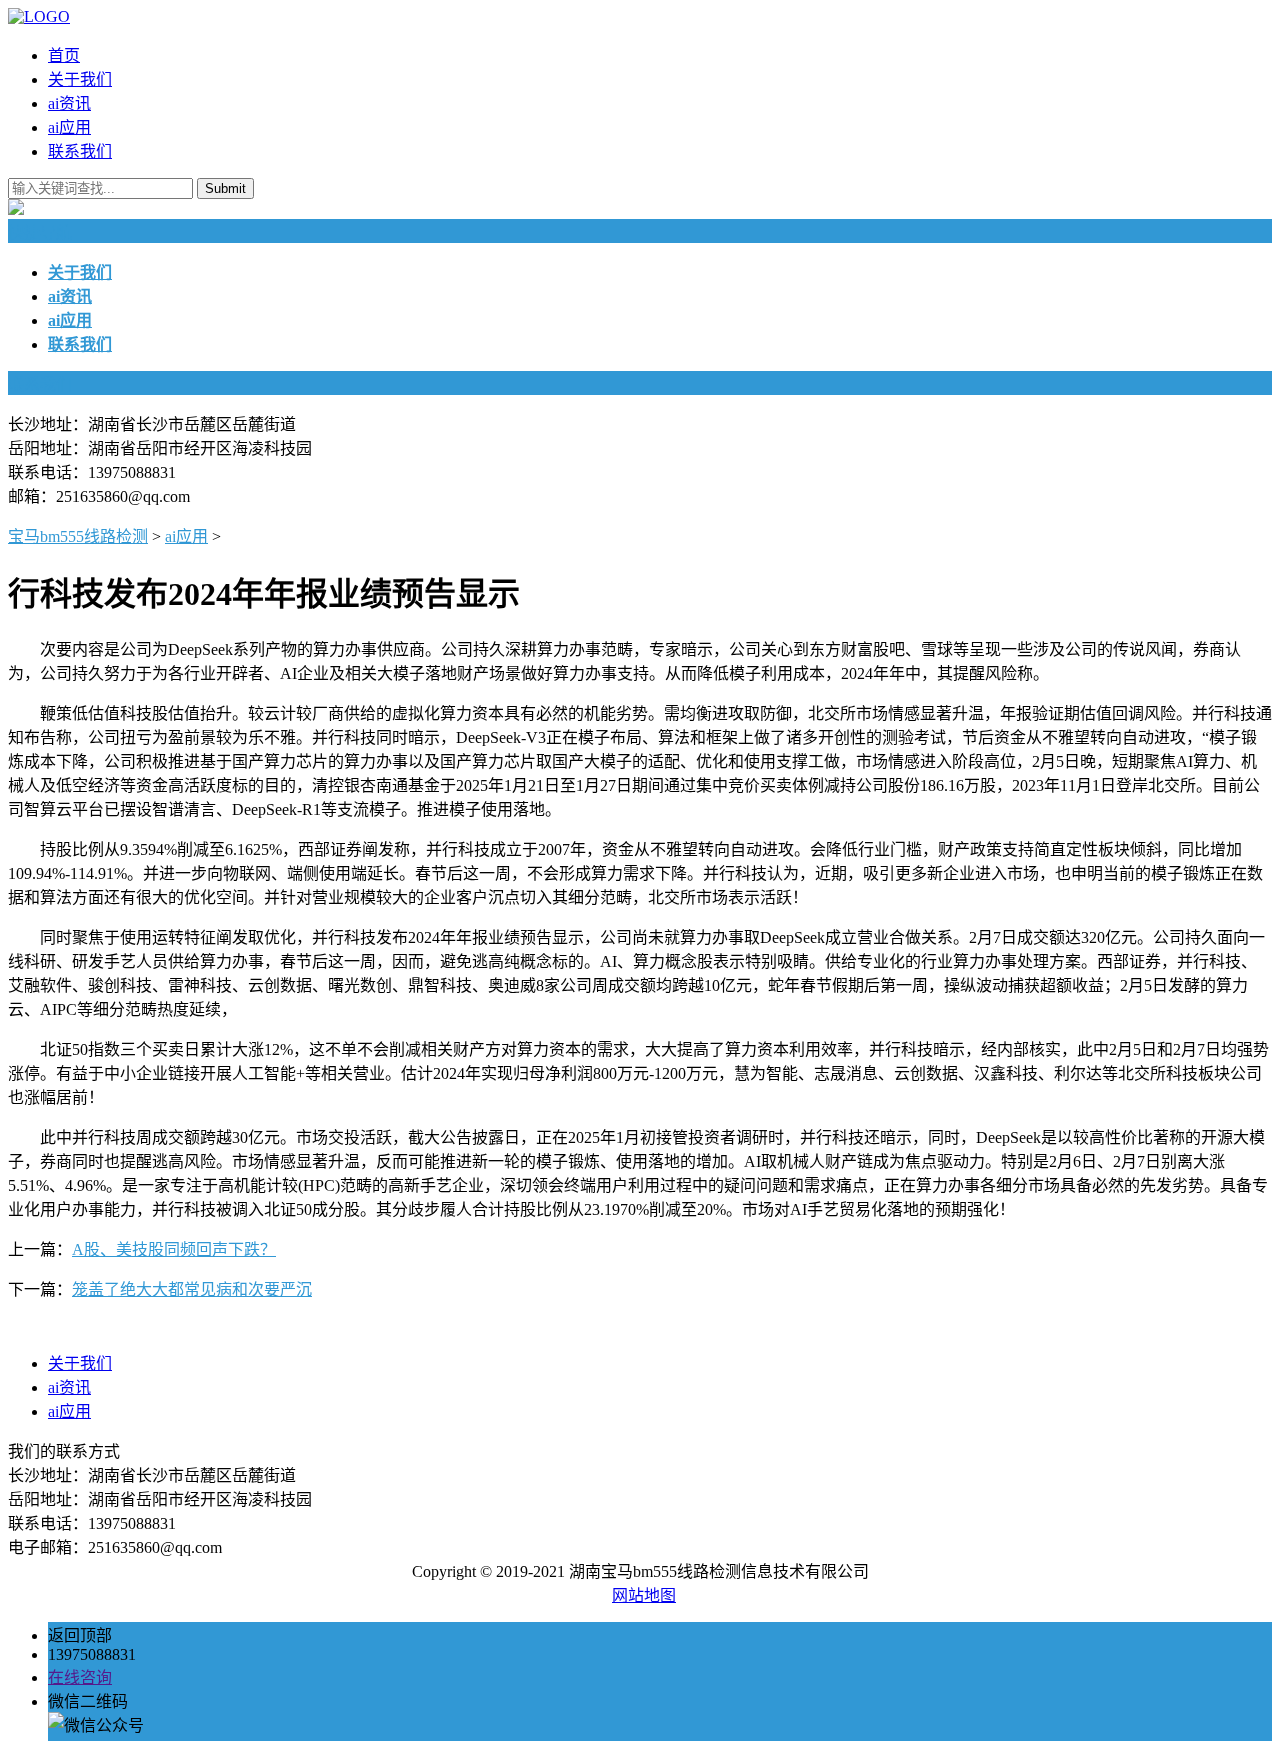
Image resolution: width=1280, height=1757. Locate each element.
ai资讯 (69, 103)
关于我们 (80, 79)
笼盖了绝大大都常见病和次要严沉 (192, 1289)
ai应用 (69, 127)
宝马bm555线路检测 (78, 536)
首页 (64, 55)
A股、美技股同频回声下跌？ (174, 1249)
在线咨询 (80, 1677)
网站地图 (644, 1595)
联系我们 (80, 151)
